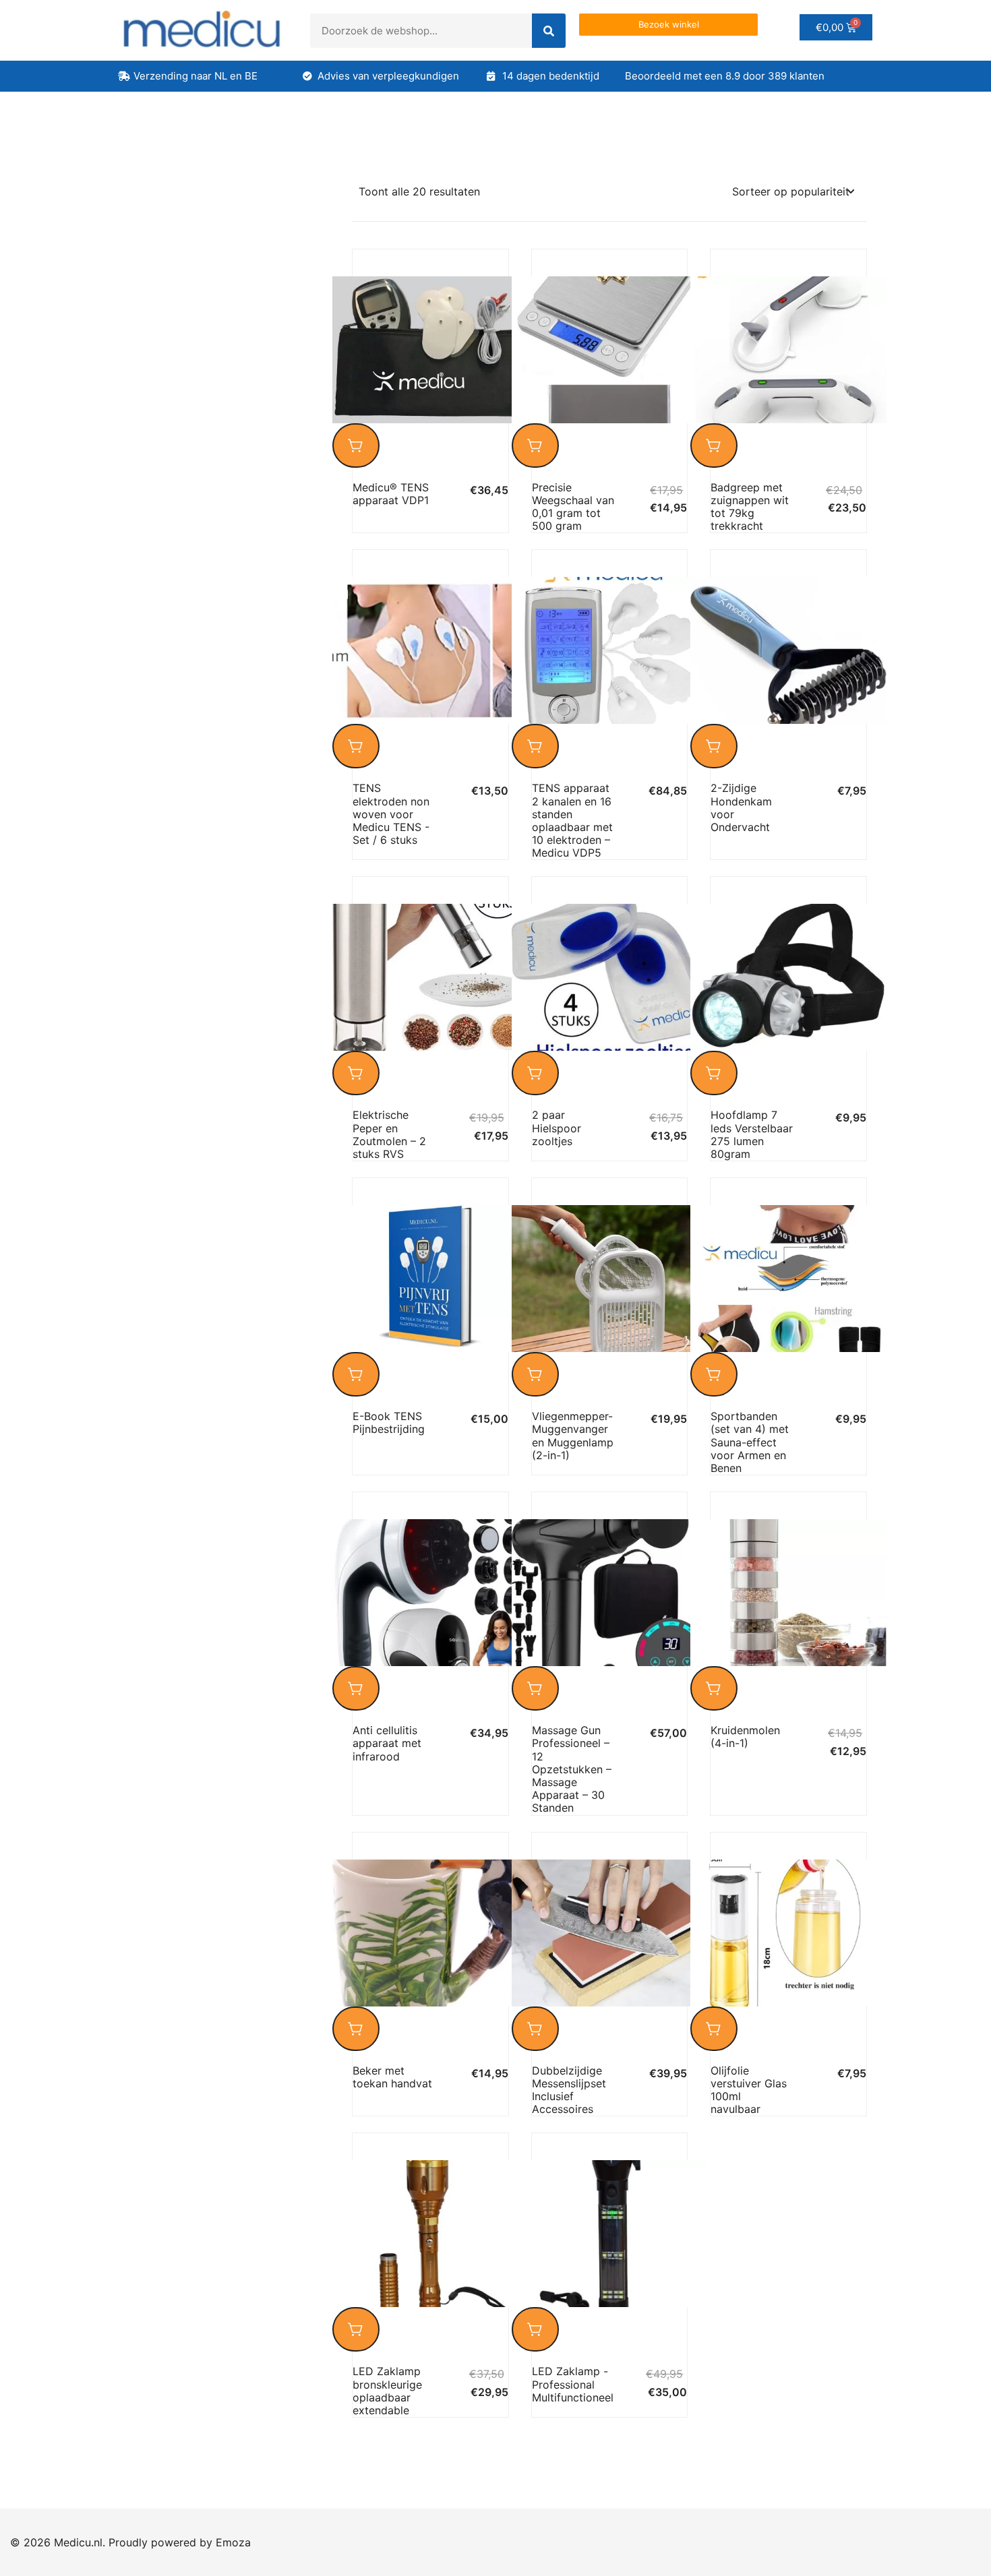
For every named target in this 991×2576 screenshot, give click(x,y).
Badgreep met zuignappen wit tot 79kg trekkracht (750, 507)
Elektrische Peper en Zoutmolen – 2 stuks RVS (389, 1134)
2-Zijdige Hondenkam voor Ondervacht (741, 807)
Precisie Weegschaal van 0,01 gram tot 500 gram (573, 507)
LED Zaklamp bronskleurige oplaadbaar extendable (387, 2391)
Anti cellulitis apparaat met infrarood (387, 1743)
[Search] (549, 31)
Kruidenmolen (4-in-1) (745, 1737)
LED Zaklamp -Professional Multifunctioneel (573, 2384)
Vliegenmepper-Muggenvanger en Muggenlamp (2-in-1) (573, 1436)
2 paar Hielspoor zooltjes (557, 1128)
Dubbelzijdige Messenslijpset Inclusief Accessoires (569, 2090)
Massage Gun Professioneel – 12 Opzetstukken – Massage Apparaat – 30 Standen (572, 1769)
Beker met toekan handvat (392, 2077)
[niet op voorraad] (535, 446)
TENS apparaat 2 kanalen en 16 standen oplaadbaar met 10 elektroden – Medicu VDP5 (572, 820)
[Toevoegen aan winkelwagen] (356, 446)
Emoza (233, 2542)
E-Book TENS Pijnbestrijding (389, 1422)
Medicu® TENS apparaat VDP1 (391, 494)
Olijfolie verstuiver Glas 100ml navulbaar (749, 2090)
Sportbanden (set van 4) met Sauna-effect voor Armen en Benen (750, 1442)
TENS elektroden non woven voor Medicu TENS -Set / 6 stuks (391, 814)
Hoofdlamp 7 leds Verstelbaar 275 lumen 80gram (752, 1134)
